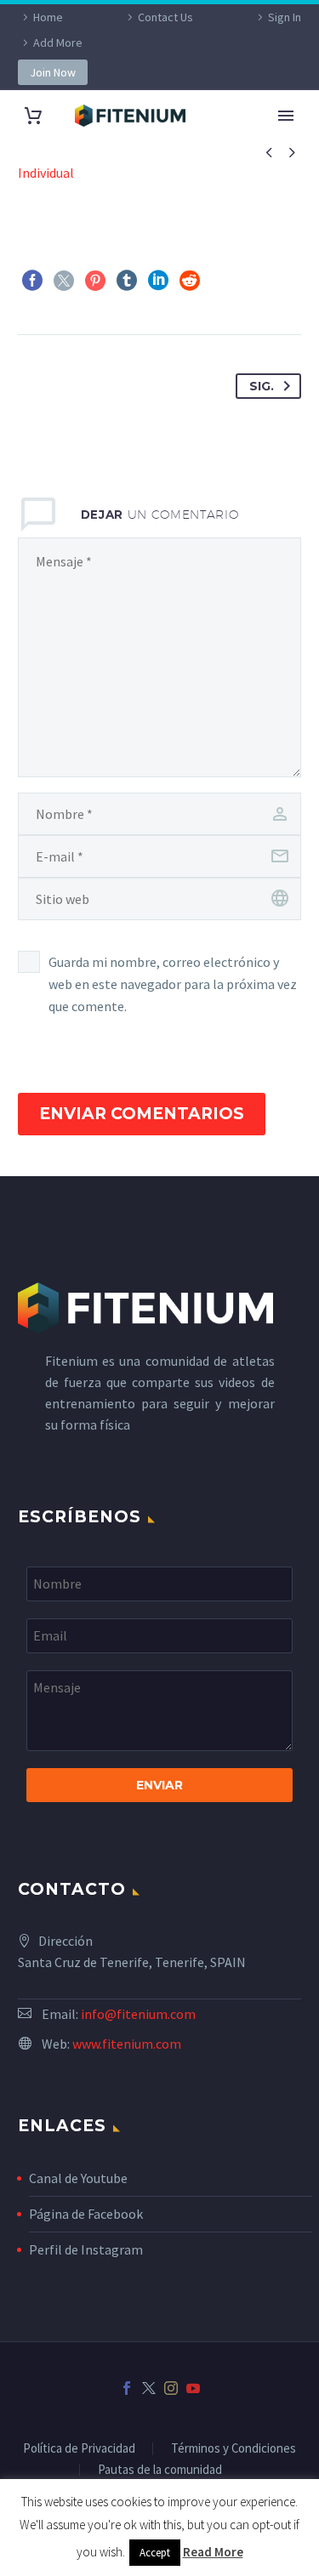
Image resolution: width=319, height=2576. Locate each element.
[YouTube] (193, 2388)
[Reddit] (190, 281)
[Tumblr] (127, 281)
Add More (58, 43)
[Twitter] (64, 281)
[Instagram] (171, 2388)
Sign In (285, 17)
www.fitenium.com (127, 2044)
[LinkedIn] (158, 281)
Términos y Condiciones (234, 2449)
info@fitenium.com (138, 2014)
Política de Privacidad (79, 2449)
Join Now (53, 72)
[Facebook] (32, 281)
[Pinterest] (95, 281)
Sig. (262, 386)
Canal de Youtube (78, 2178)
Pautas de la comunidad (160, 2470)
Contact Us (165, 17)
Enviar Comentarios (142, 1114)
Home (48, 17)
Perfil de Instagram (86, 2249)
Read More (213, 2552)
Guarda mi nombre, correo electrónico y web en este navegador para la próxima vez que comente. (173, 984)
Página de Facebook (86, 2214)
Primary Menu (286, 116)
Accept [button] (155, 2553)
